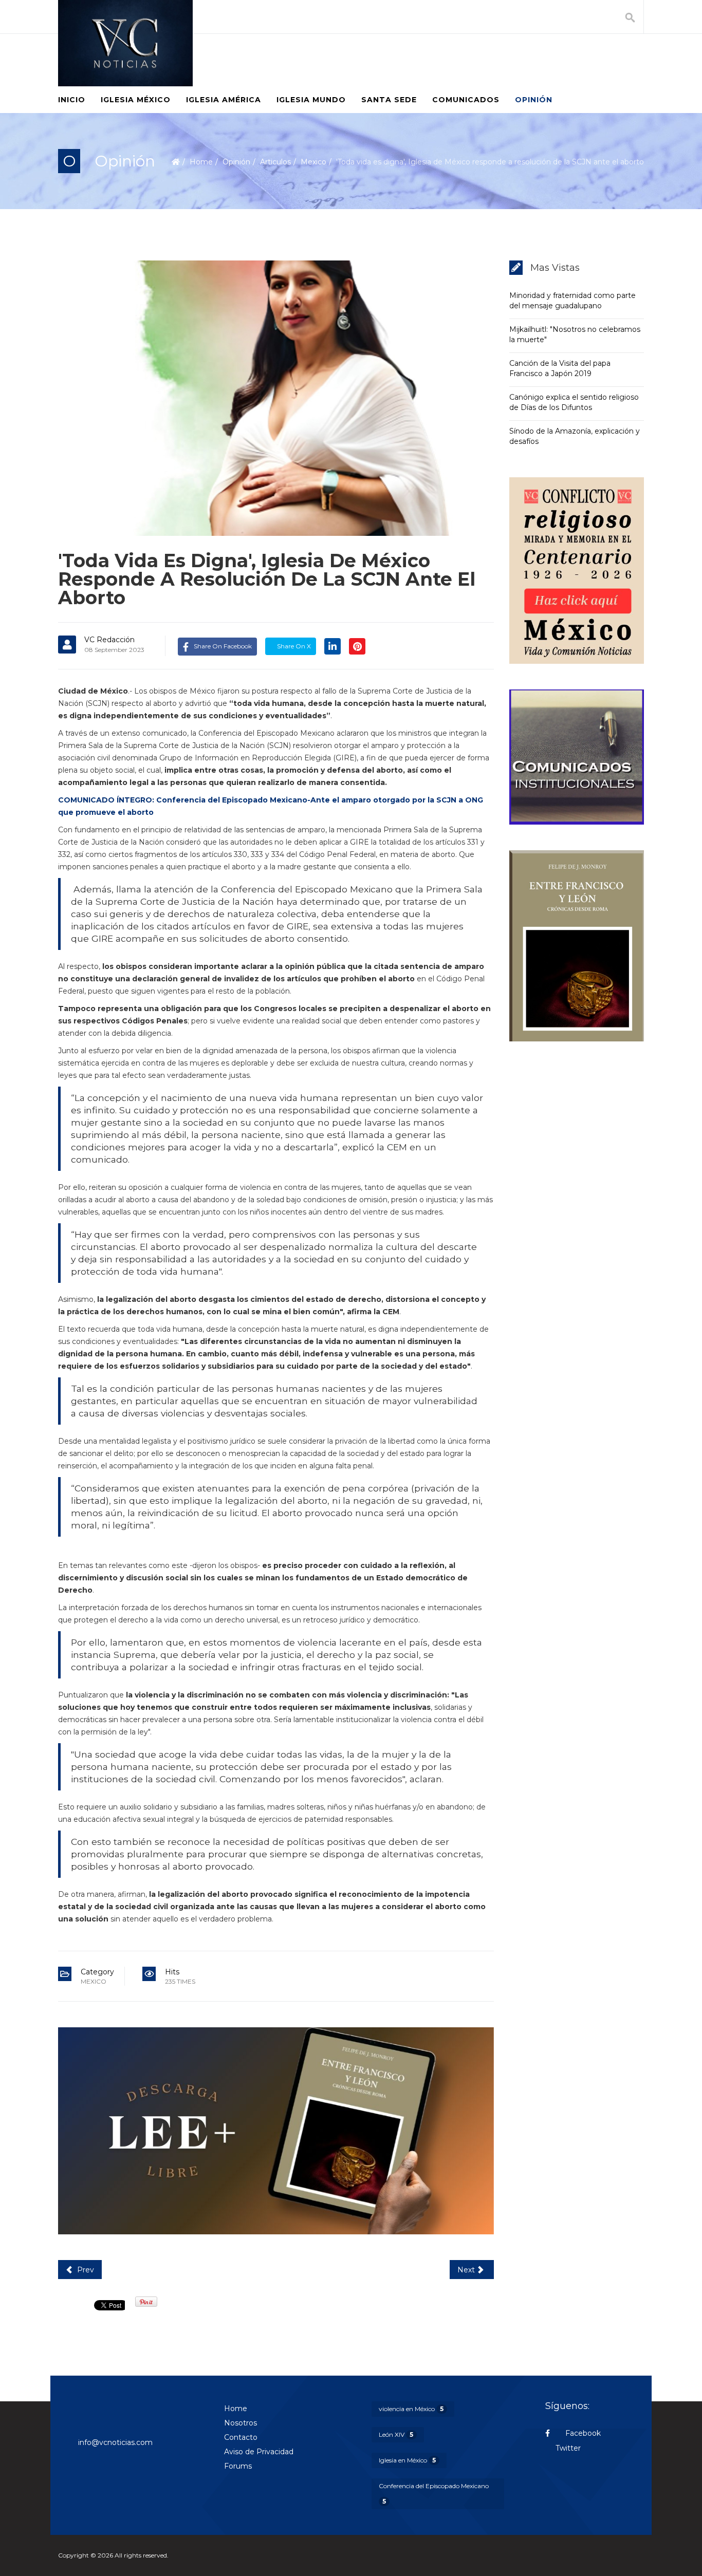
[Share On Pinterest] (357, 646)
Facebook (582, 2433)
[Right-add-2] (577, 757)
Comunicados (466, 100)
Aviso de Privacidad (259, 2452)
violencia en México (411, 2409)
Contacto (241, 2437)
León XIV (396, 2434)
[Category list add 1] (276, 2131)
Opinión (534, 100)
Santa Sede (389, 100)
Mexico (313, 162)
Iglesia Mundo (311, 100)
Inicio (72, 100)
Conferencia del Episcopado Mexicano (434, 2494)
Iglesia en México (407, 2460)
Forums (238, 2466)
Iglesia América (224, 100)
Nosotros (241, 2423)
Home (201, 162)
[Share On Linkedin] (332, 646)
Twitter (568, 2448)
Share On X (293, 646)
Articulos (275, 162)
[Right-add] (577, 571)
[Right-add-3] (577, 946)
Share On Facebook (223, 646)
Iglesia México (136, 100)
